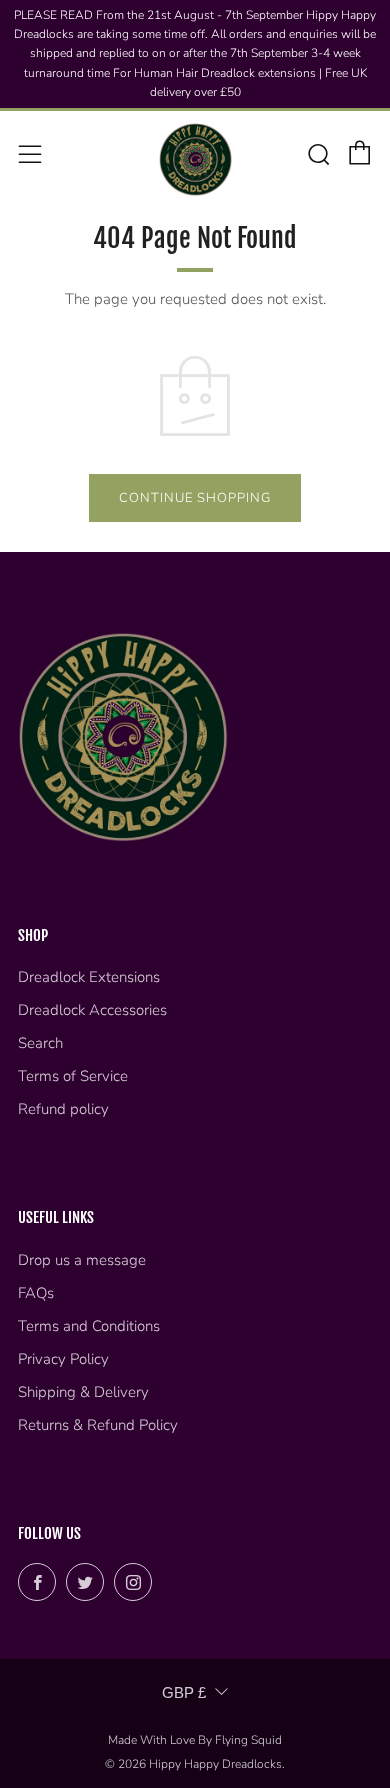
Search (40, 1043)
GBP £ (184, 1692)
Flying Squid (248, 1740)
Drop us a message (82, 1260)
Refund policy (63, 1109)
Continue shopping (195, 498)
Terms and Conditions (89, 1326)
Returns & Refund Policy (98, 1425)
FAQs (36, 1293)
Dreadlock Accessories (92, 1010)
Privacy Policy (63, 1359)
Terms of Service (73, 1076)
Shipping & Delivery (83, 1392)
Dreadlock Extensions (89, 977)
